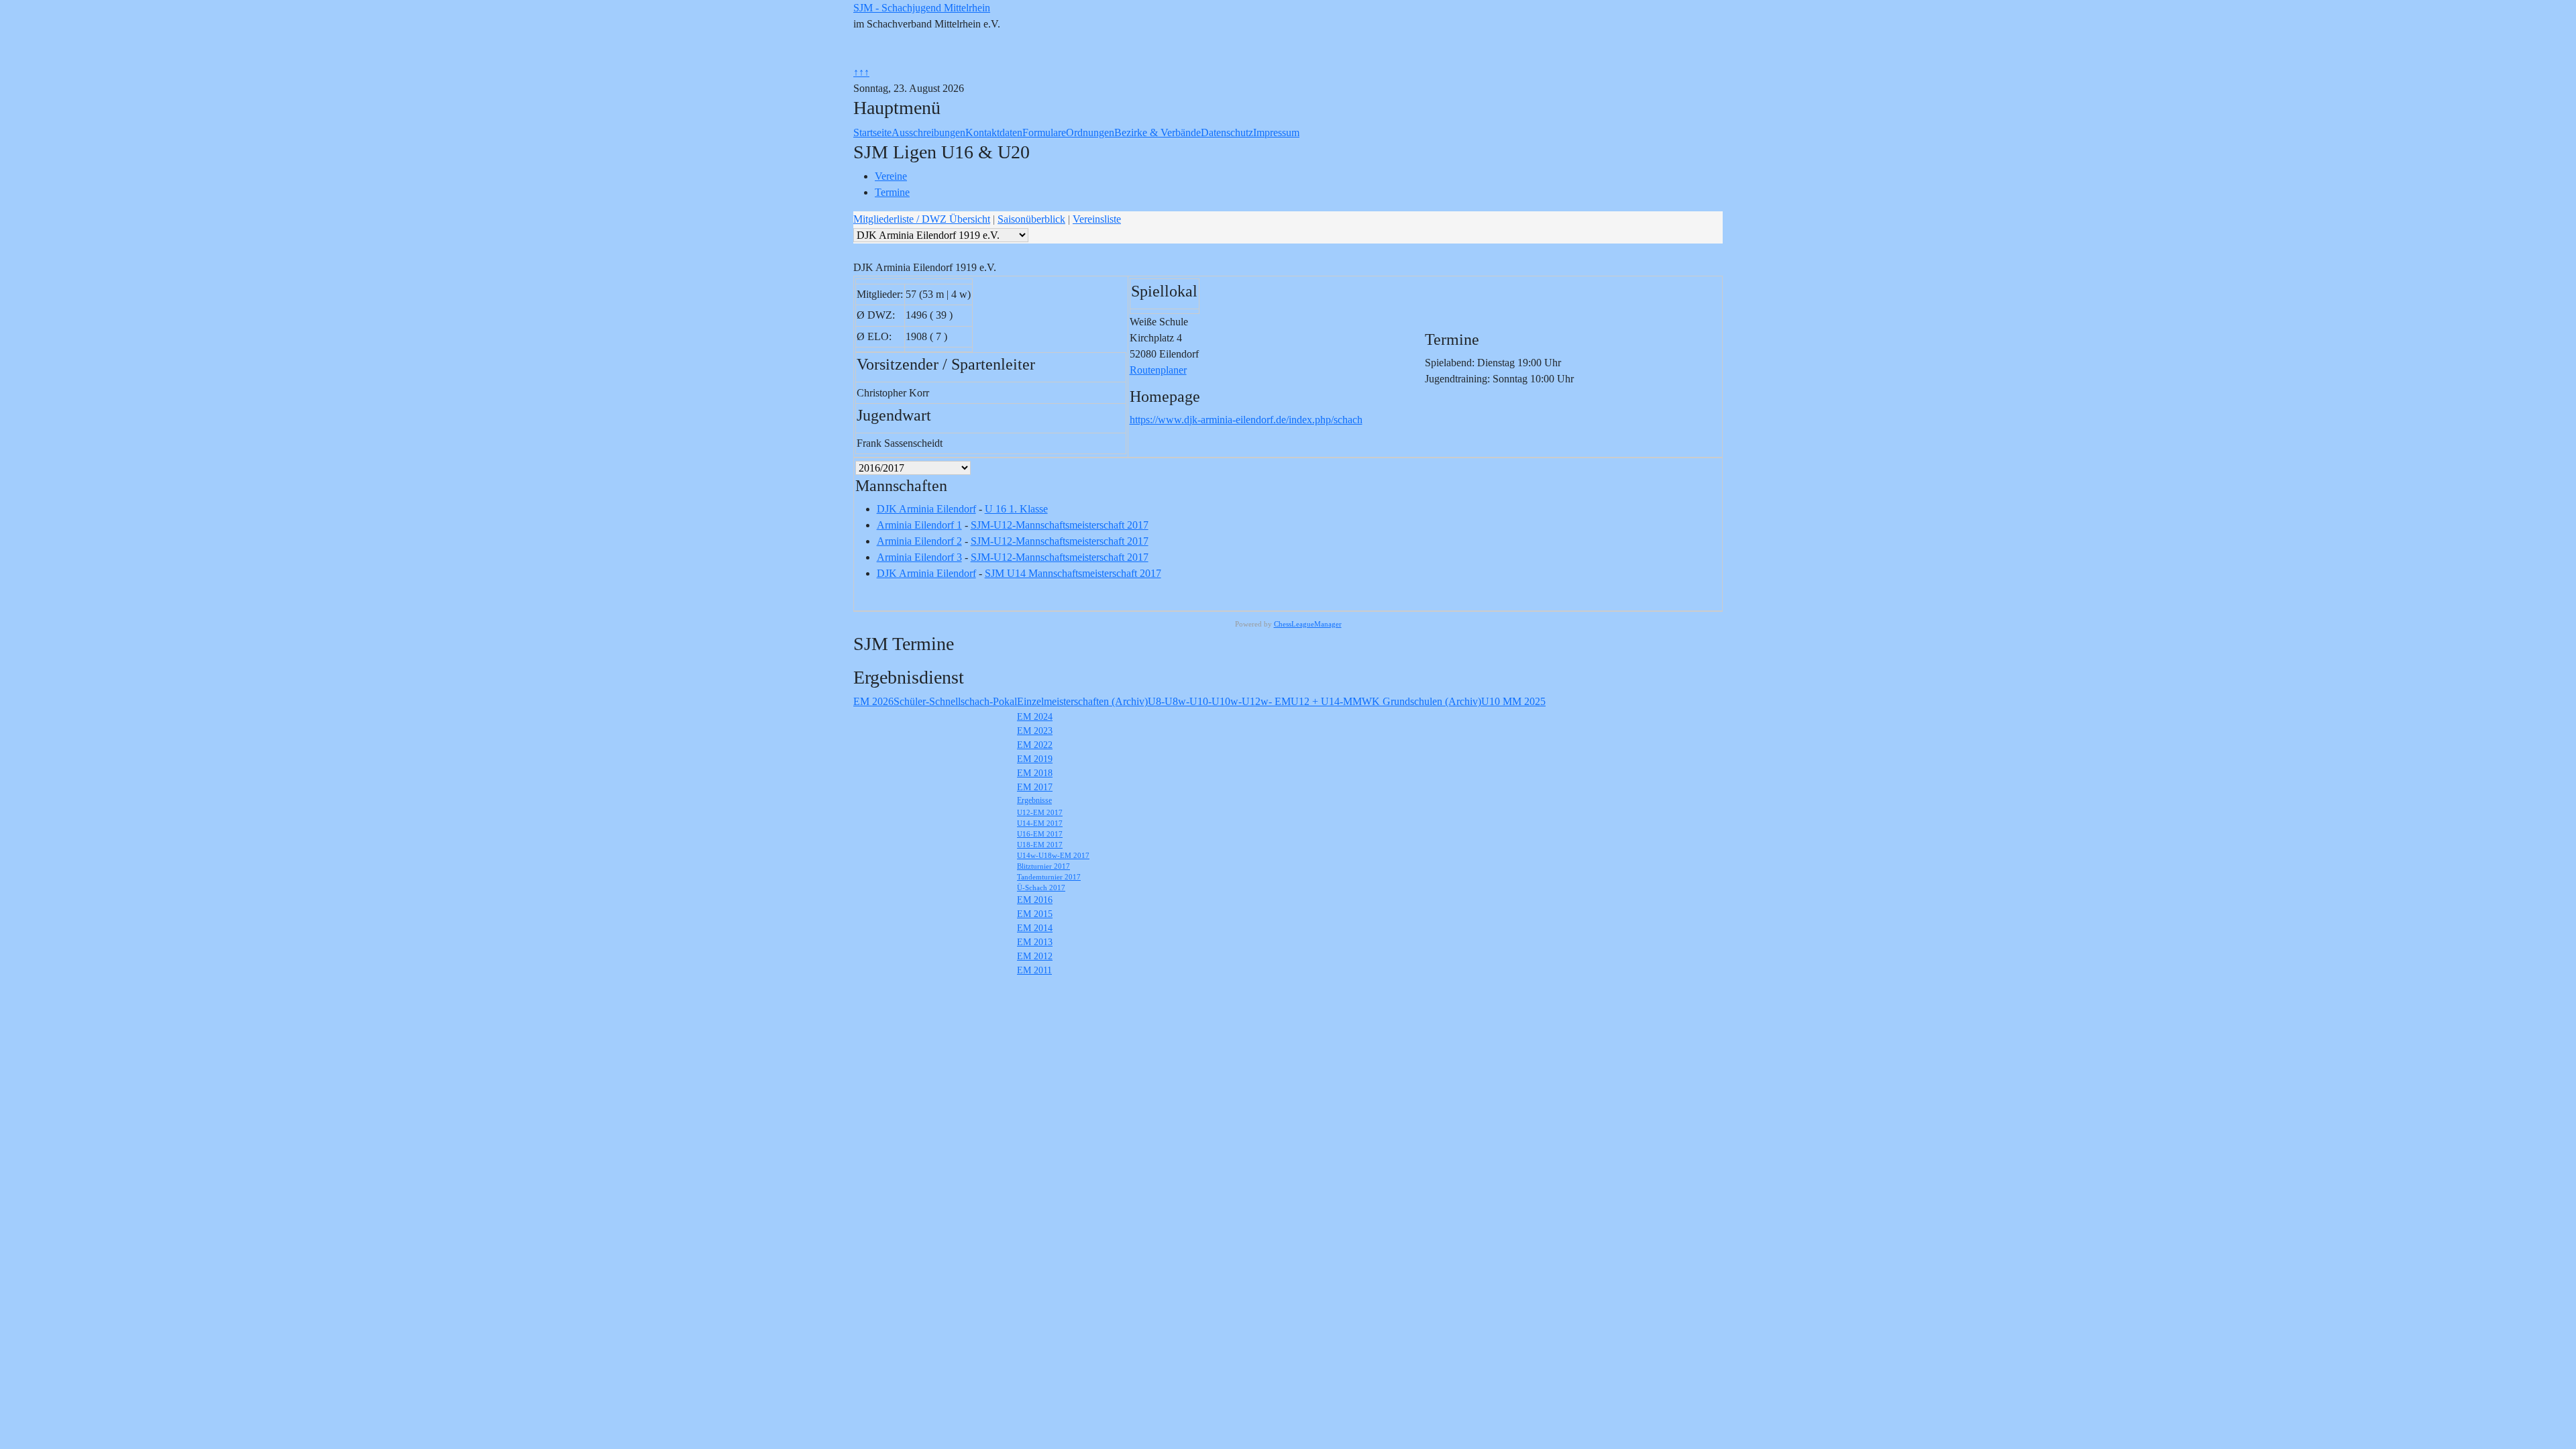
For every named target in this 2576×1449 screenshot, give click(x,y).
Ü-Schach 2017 (1041, 888)
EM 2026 (873, 701)
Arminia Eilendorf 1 (919, 525)
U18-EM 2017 (1040, 845)
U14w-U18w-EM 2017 (1053, 855)
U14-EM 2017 (1040, 823)
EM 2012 (1035, 956)
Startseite (872, 132)
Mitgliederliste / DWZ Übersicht (922, 219)
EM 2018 (1035, 773)
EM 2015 (1035, 914)
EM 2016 (1035, 900)
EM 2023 (1035, 731)
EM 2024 (1035, 717)
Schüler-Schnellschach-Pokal (955, 701)
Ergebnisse (1034, 800)
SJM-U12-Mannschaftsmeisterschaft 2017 (1060, 525)
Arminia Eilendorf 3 (919, 557)
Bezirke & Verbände (1158, 132)
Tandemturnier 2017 (1049, 877)
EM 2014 (1035, 928)
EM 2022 (1035, 745)
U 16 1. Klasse (1016, 509)
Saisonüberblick (1031, 219)
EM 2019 (1035, 759)
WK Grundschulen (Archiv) (1421, 701)
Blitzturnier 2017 (1043, 866)
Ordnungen (1090, 132)
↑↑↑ (861, 72)
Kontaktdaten (994, 132)
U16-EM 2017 (1040, 834)
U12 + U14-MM (1326, 701)
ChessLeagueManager (1308, 624)
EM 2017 (1035, 787)
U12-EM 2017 (1040, 812)
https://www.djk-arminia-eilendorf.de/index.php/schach (1246, 420)
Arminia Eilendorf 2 (919, 541)
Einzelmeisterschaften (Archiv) (1082, 701)
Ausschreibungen (928, 132)
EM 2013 (1035, 942)
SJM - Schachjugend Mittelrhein (922, 8)
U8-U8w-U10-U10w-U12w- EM (1219, 701)
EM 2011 (1034, 970)
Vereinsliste (1097, 219)
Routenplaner (1158, 370)
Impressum (1276, 132)
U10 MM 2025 (1513, 701)
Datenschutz (1227, 132)
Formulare (1044, 132)
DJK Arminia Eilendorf (926, 509)
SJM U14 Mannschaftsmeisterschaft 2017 (1073, 573)
